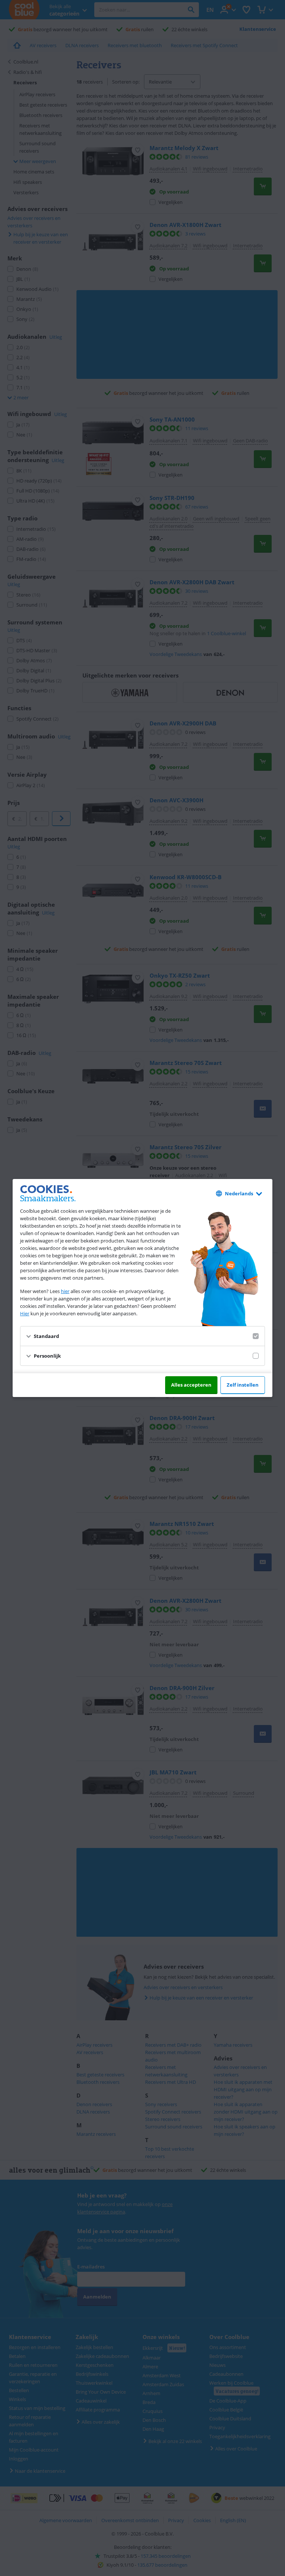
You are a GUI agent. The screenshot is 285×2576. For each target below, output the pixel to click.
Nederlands (239, 1193)
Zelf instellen (243, 1385)
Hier (25, 1313)
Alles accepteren (191, 1385)
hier (65, 1291)
